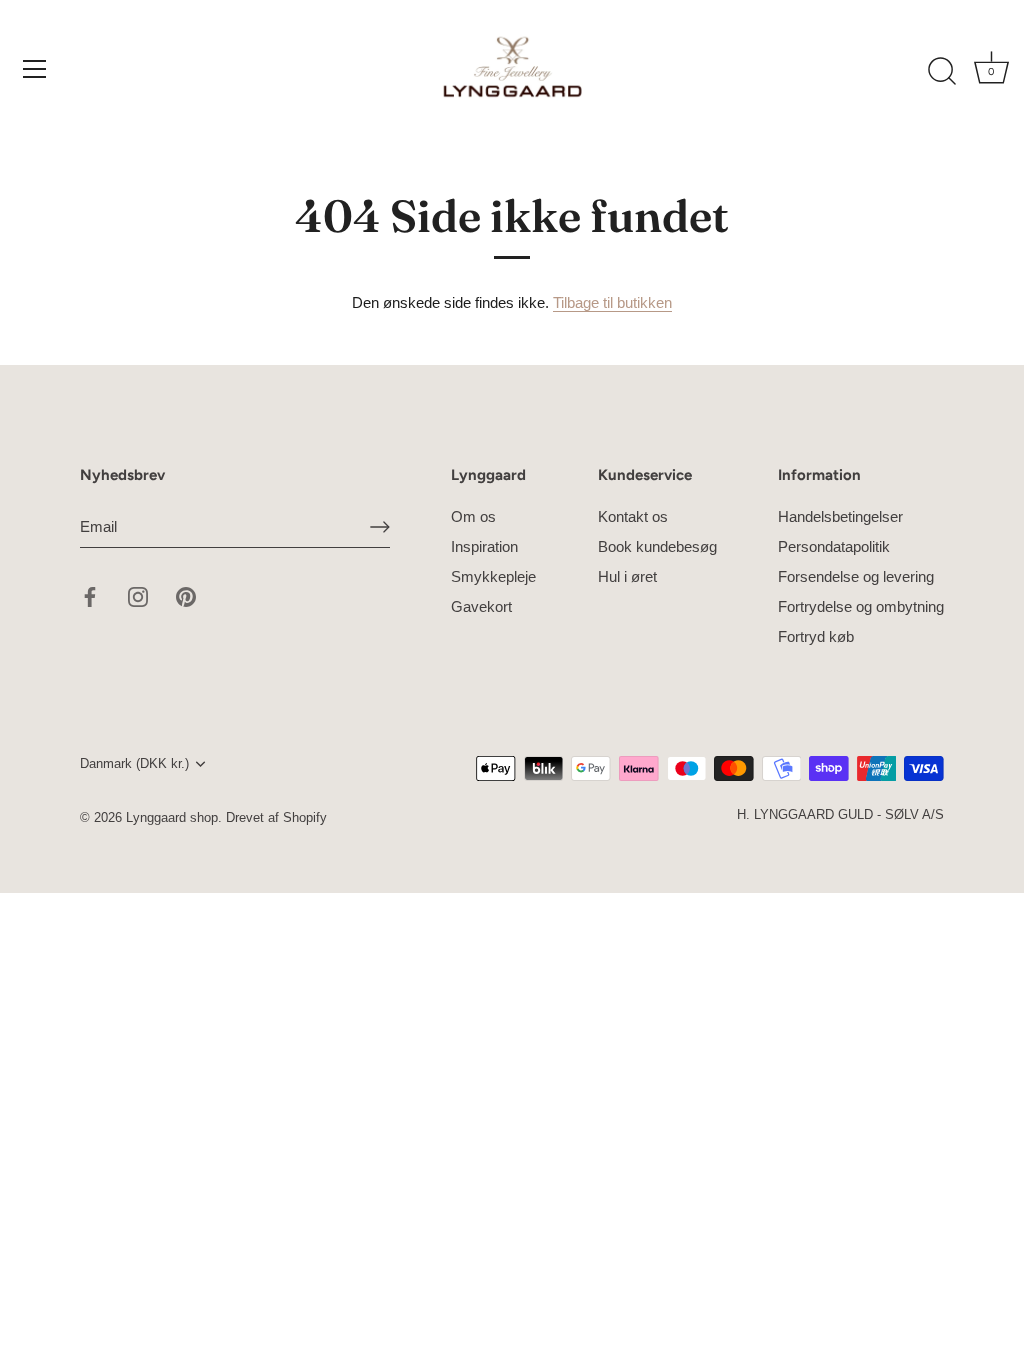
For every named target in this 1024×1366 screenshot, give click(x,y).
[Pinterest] (186, 595)
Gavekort (481, 606)
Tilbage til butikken (612, 302)
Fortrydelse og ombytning (861, 606)
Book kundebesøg (657, 546)
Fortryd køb (816, 636)
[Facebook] (90, 595)
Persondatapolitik (834, 546)
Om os (473, 516)
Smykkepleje (493, 576)
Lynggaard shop (172, 817)
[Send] (380, 527)
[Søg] (942, 72)
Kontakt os (633, 516)
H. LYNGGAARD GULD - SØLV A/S (840, 814)
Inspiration (484, 546)
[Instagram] (138, 595)
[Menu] (35, 69)
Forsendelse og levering (856, 576)
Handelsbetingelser (840, 516)
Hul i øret (627, 576)
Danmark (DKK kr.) (134, 763)
